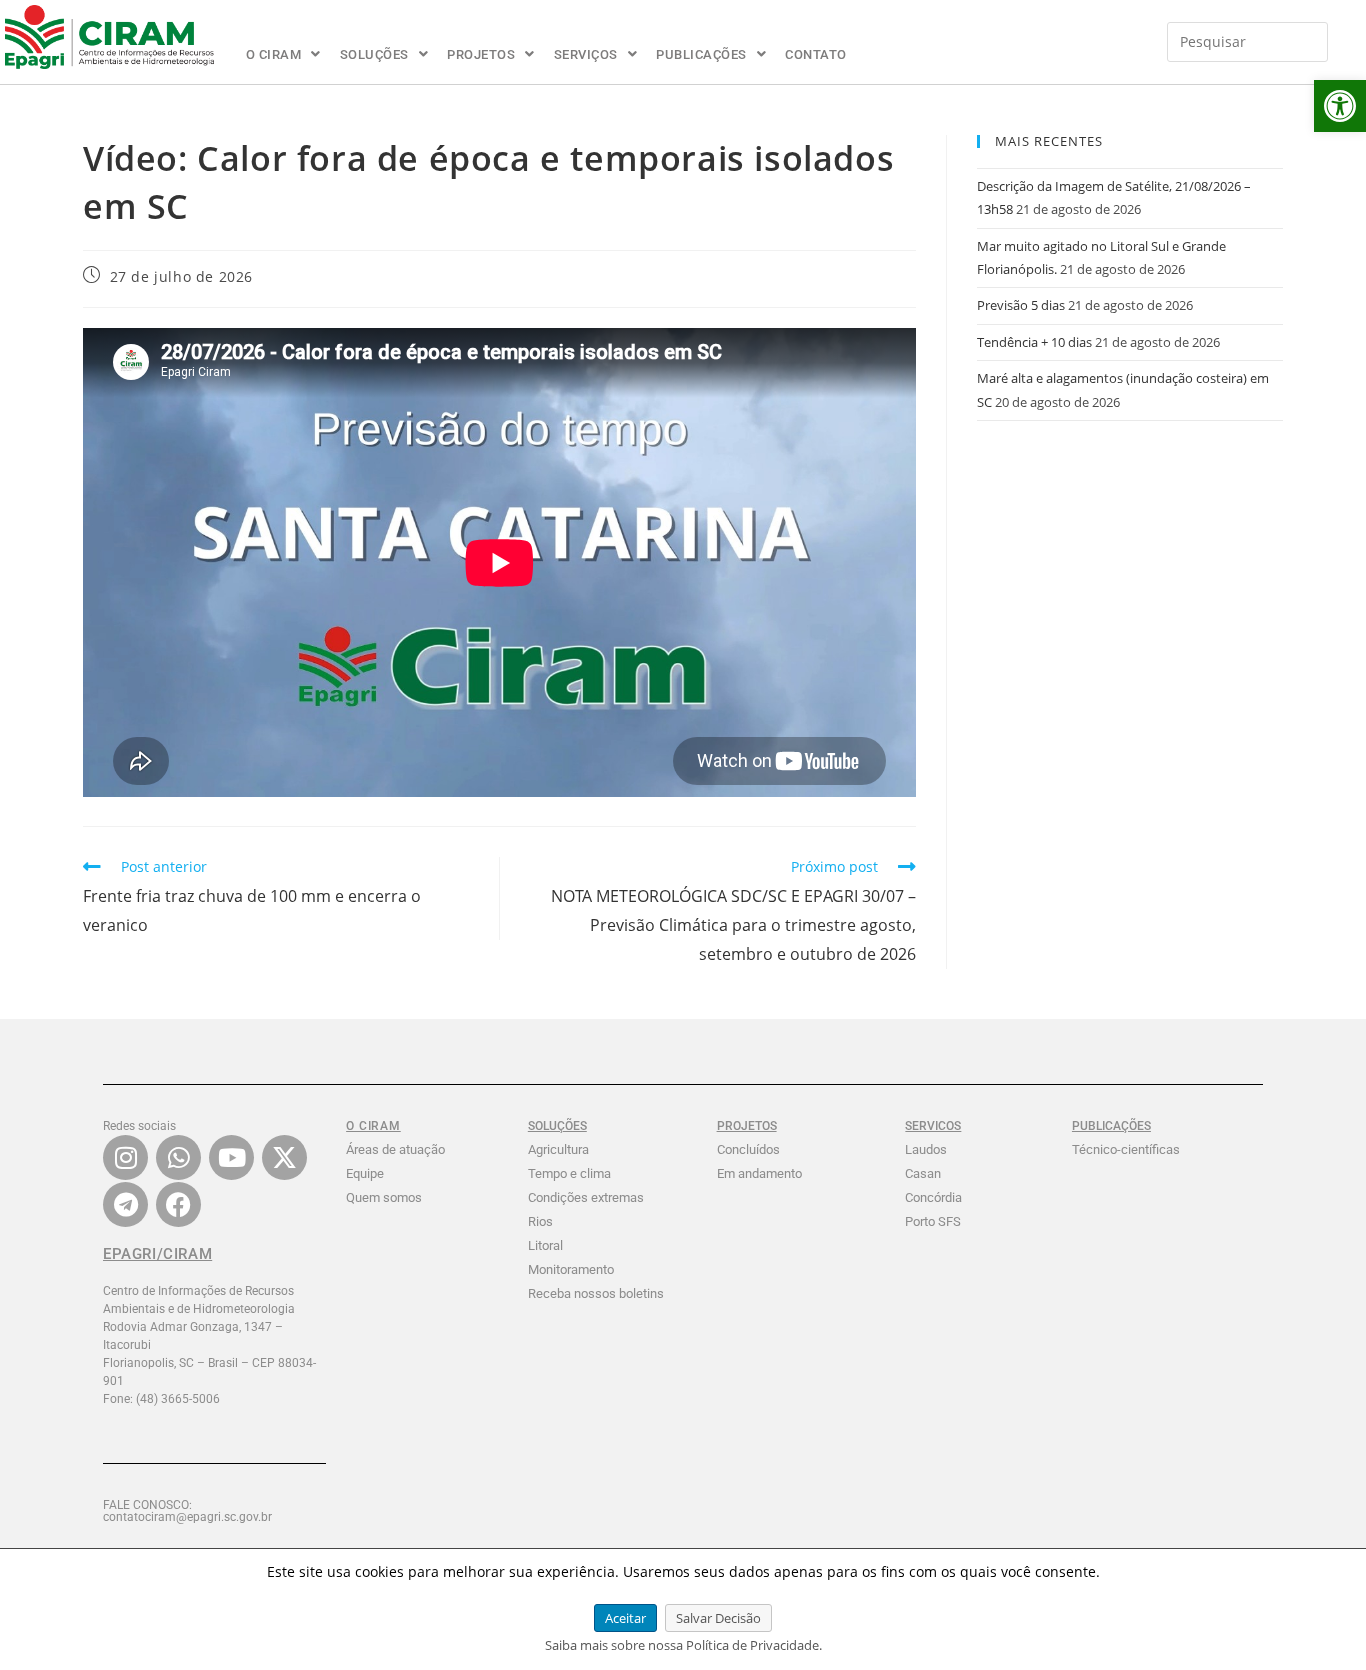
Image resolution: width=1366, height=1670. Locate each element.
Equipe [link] (365, 1173)
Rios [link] (540, 1221)
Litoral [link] (545, 1245)
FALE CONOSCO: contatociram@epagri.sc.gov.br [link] (187, 1511)
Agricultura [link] (558, 1149)
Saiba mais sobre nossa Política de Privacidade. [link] (683, 1645)
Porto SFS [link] (933, 1221)
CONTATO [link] (816, 54)
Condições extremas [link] (586, 1197)
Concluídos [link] (748, 1149)
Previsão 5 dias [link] (1021, 305)
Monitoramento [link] (571, 1269)
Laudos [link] (926, 1149)
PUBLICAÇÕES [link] (701, 54)
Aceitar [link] (625, 1618)
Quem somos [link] (384, 1197)
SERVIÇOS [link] (586, 54)
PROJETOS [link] (481, 54)
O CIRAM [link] (274, 54)
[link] (1340, 106)
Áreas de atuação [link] (395, 1149)
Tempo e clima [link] (569, 1173)
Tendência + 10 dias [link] (1034, 342)
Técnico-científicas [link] (1126, 1149)
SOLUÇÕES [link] (374, 54)
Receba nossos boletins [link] (596, 1293)
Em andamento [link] (759, 1173)
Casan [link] (923, 1173)
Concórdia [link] (933, 1197)
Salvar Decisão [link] (718, 1618)
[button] (283, 54)
